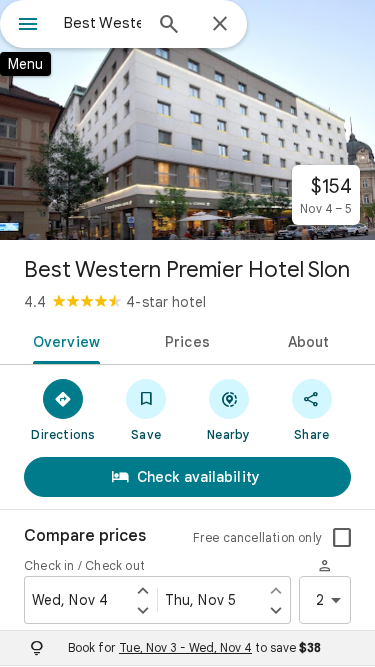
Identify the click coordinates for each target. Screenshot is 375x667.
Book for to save (194, 647)
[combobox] (102, 23)
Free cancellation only (257, 537)
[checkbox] (342, 538)
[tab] (63, 340)
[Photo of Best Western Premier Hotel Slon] (187, 120)
